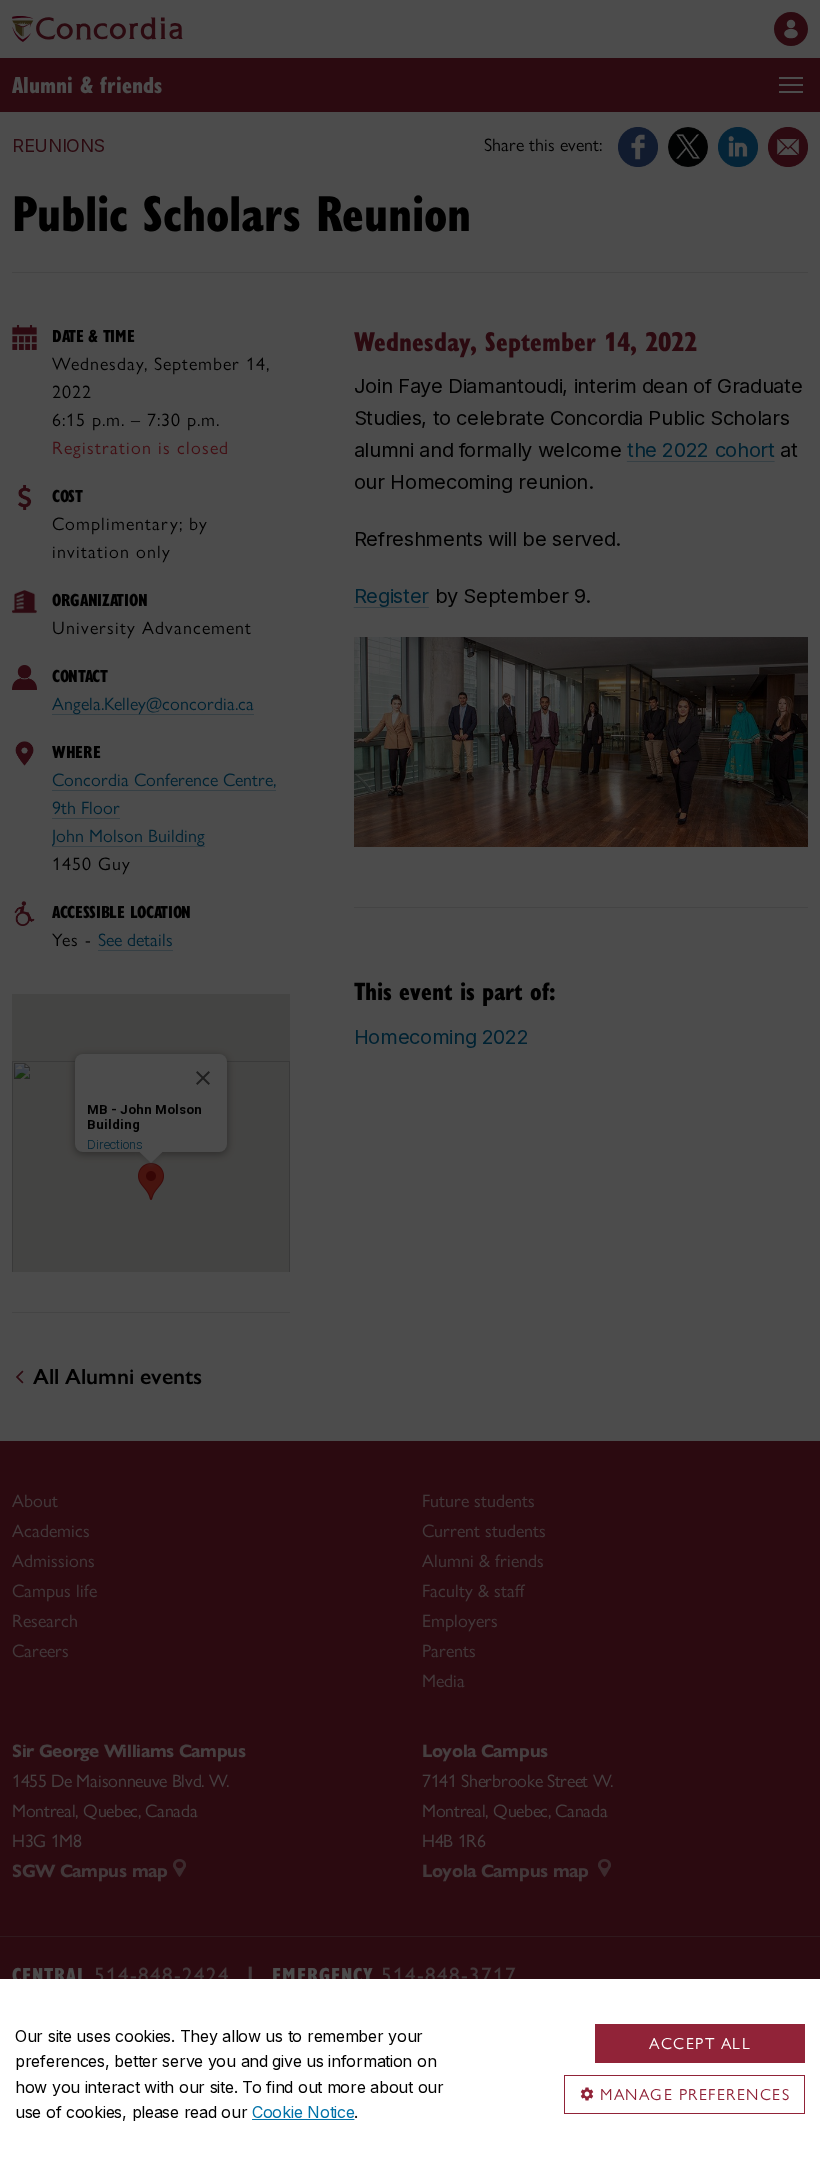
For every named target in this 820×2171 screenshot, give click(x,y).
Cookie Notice (303, 2112)
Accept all (700, 2043)
